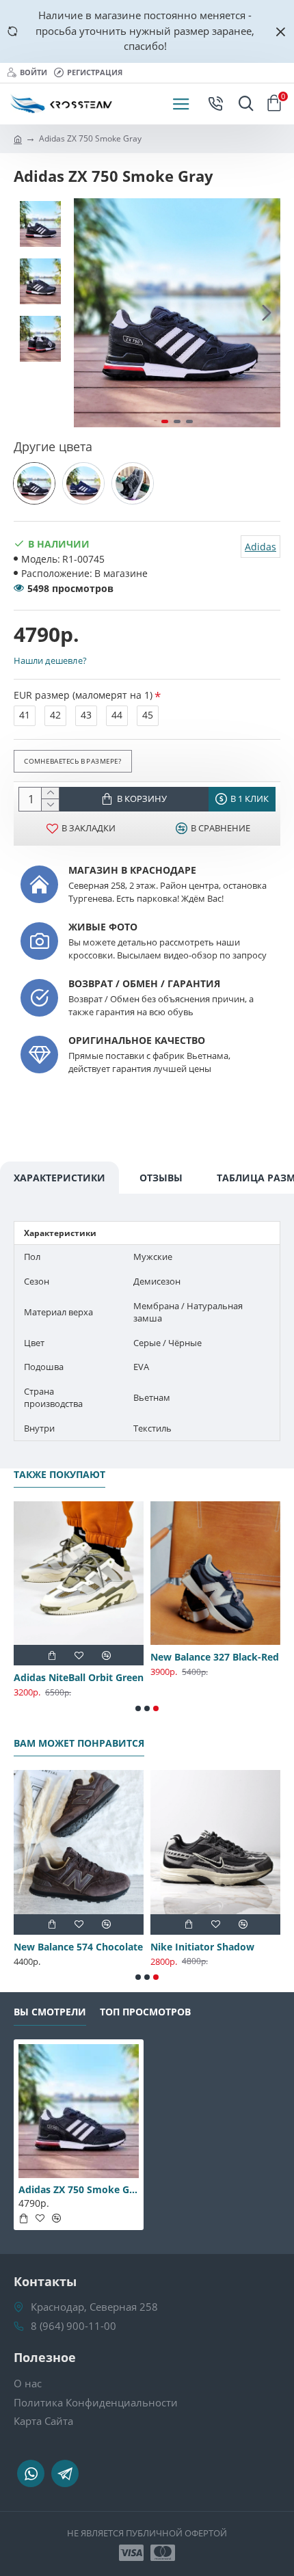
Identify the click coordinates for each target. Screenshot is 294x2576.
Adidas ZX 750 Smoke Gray (79, 2190)
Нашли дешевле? (50, 660)
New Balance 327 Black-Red (215, 1657)
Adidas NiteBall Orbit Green (79, 1678)
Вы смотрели (50, 2012)
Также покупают (59, 1475)
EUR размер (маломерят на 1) (83, 695)
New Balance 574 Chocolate (78, 1947)
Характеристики (59, 1178)
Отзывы (161, 1178)
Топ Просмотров (145, 2012)
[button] (88, 313)
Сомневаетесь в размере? (72, 760)
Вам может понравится (79, 1743)
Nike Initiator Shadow (202, 1947)
